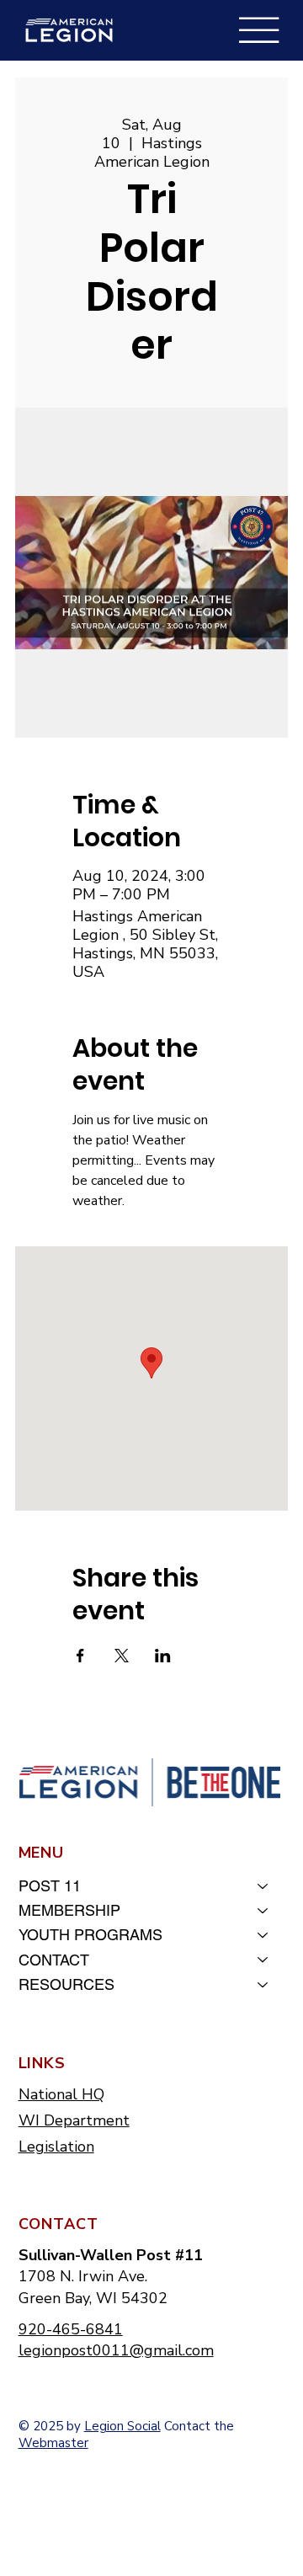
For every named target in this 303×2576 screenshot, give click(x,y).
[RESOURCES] (263, 1984)
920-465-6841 (71, 2329)
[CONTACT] (263, 1960)
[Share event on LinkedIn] (163, 1656)
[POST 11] (263, 1886)
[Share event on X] (122, 1656)
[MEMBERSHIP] (263, 1910)
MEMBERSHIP (69, 1910)
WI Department (74, 2120)
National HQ (61, 2094)
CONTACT (54, 1960)
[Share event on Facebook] (80, 1656)
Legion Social (122, 2426)
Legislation (56, 2147)
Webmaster (53, 2443)
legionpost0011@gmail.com (116, 2350)
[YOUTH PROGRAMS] (263, 1935)
